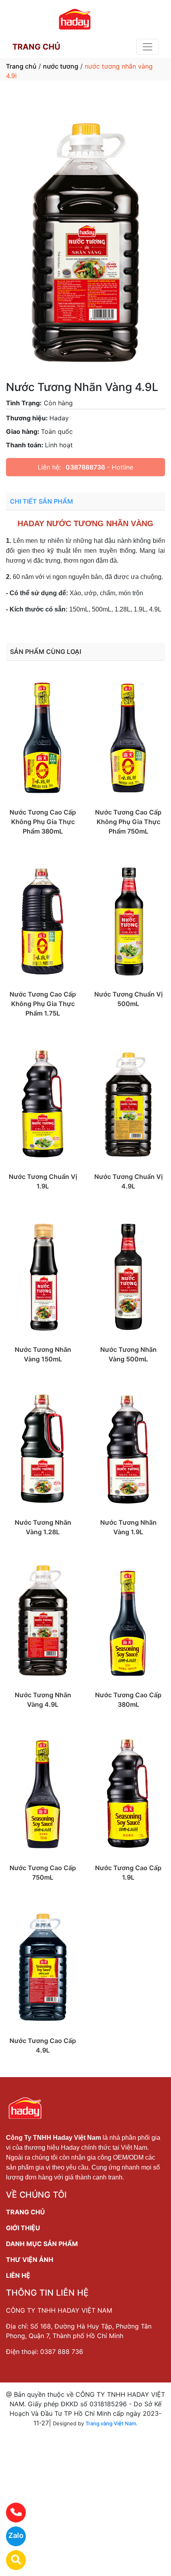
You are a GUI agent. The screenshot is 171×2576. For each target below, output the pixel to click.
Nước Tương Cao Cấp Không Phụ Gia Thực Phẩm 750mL (128, 822)
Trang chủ (21, 66)
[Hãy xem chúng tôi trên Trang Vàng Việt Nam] (11, 2560)
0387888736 (85, 467)
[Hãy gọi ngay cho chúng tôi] (11, 2513)
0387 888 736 (62, 2352)
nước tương (61, 66)
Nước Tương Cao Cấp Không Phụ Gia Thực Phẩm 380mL (43, 822)
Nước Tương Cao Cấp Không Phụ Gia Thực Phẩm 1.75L (43, 1004)
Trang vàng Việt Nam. (112, 2423)
